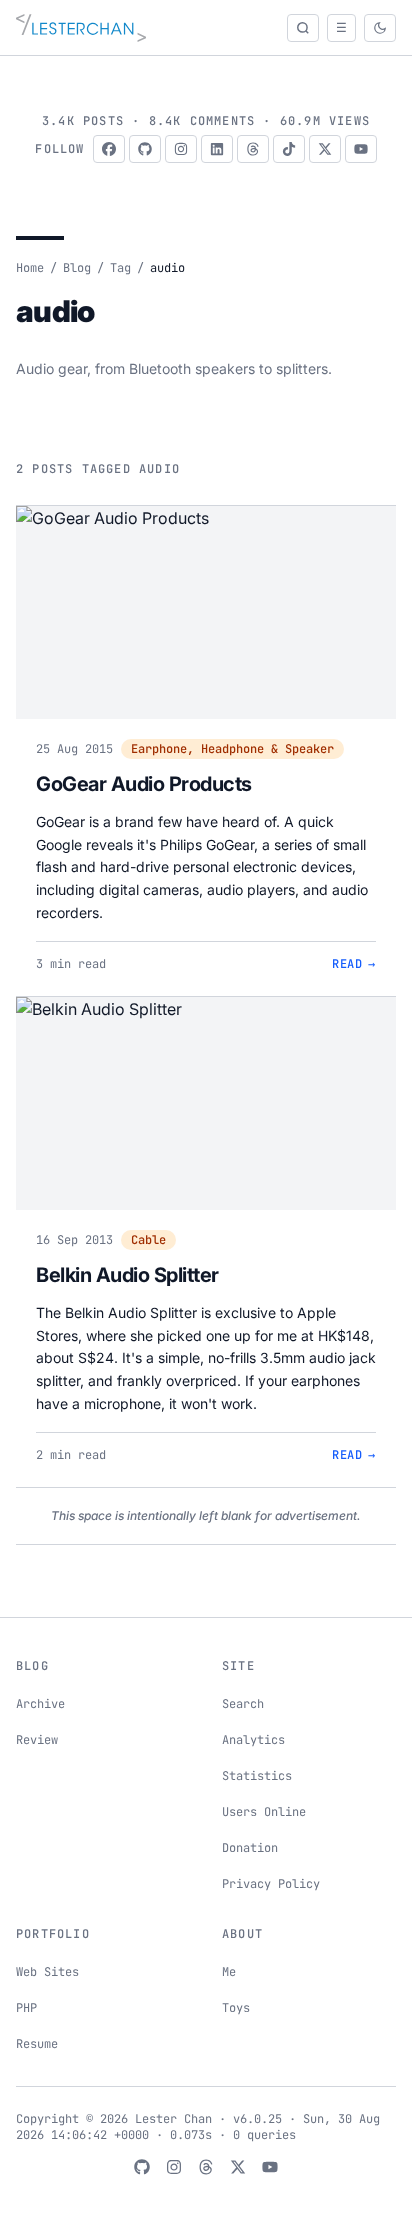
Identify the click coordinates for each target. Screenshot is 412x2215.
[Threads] (253, 149)
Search (243, 1704)
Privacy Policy (271, 1884)
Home (30, 268)
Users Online (264, 1812)
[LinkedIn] (217, 149)
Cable (148, 1240)
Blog (77, 268)
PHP (26, 2008)
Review (37, 1740)
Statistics (257, 1776)
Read (354, 964)
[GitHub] (145, 149)
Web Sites (47, 1972)
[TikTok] (289, 149)
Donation (250, 1848)
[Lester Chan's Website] (81, 28)
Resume (37, 2044)
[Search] (303, 28)
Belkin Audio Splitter (127, 1275)
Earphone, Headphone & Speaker (232, 749)
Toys (236, 2008)
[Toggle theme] (380, 28)
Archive (40, 1704)
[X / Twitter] (325, 149)
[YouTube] (361, 149)
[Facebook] (109, 149)
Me (229, 1972)
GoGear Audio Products (144, 784)
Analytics (253, 1740)
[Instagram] (181, 149)
